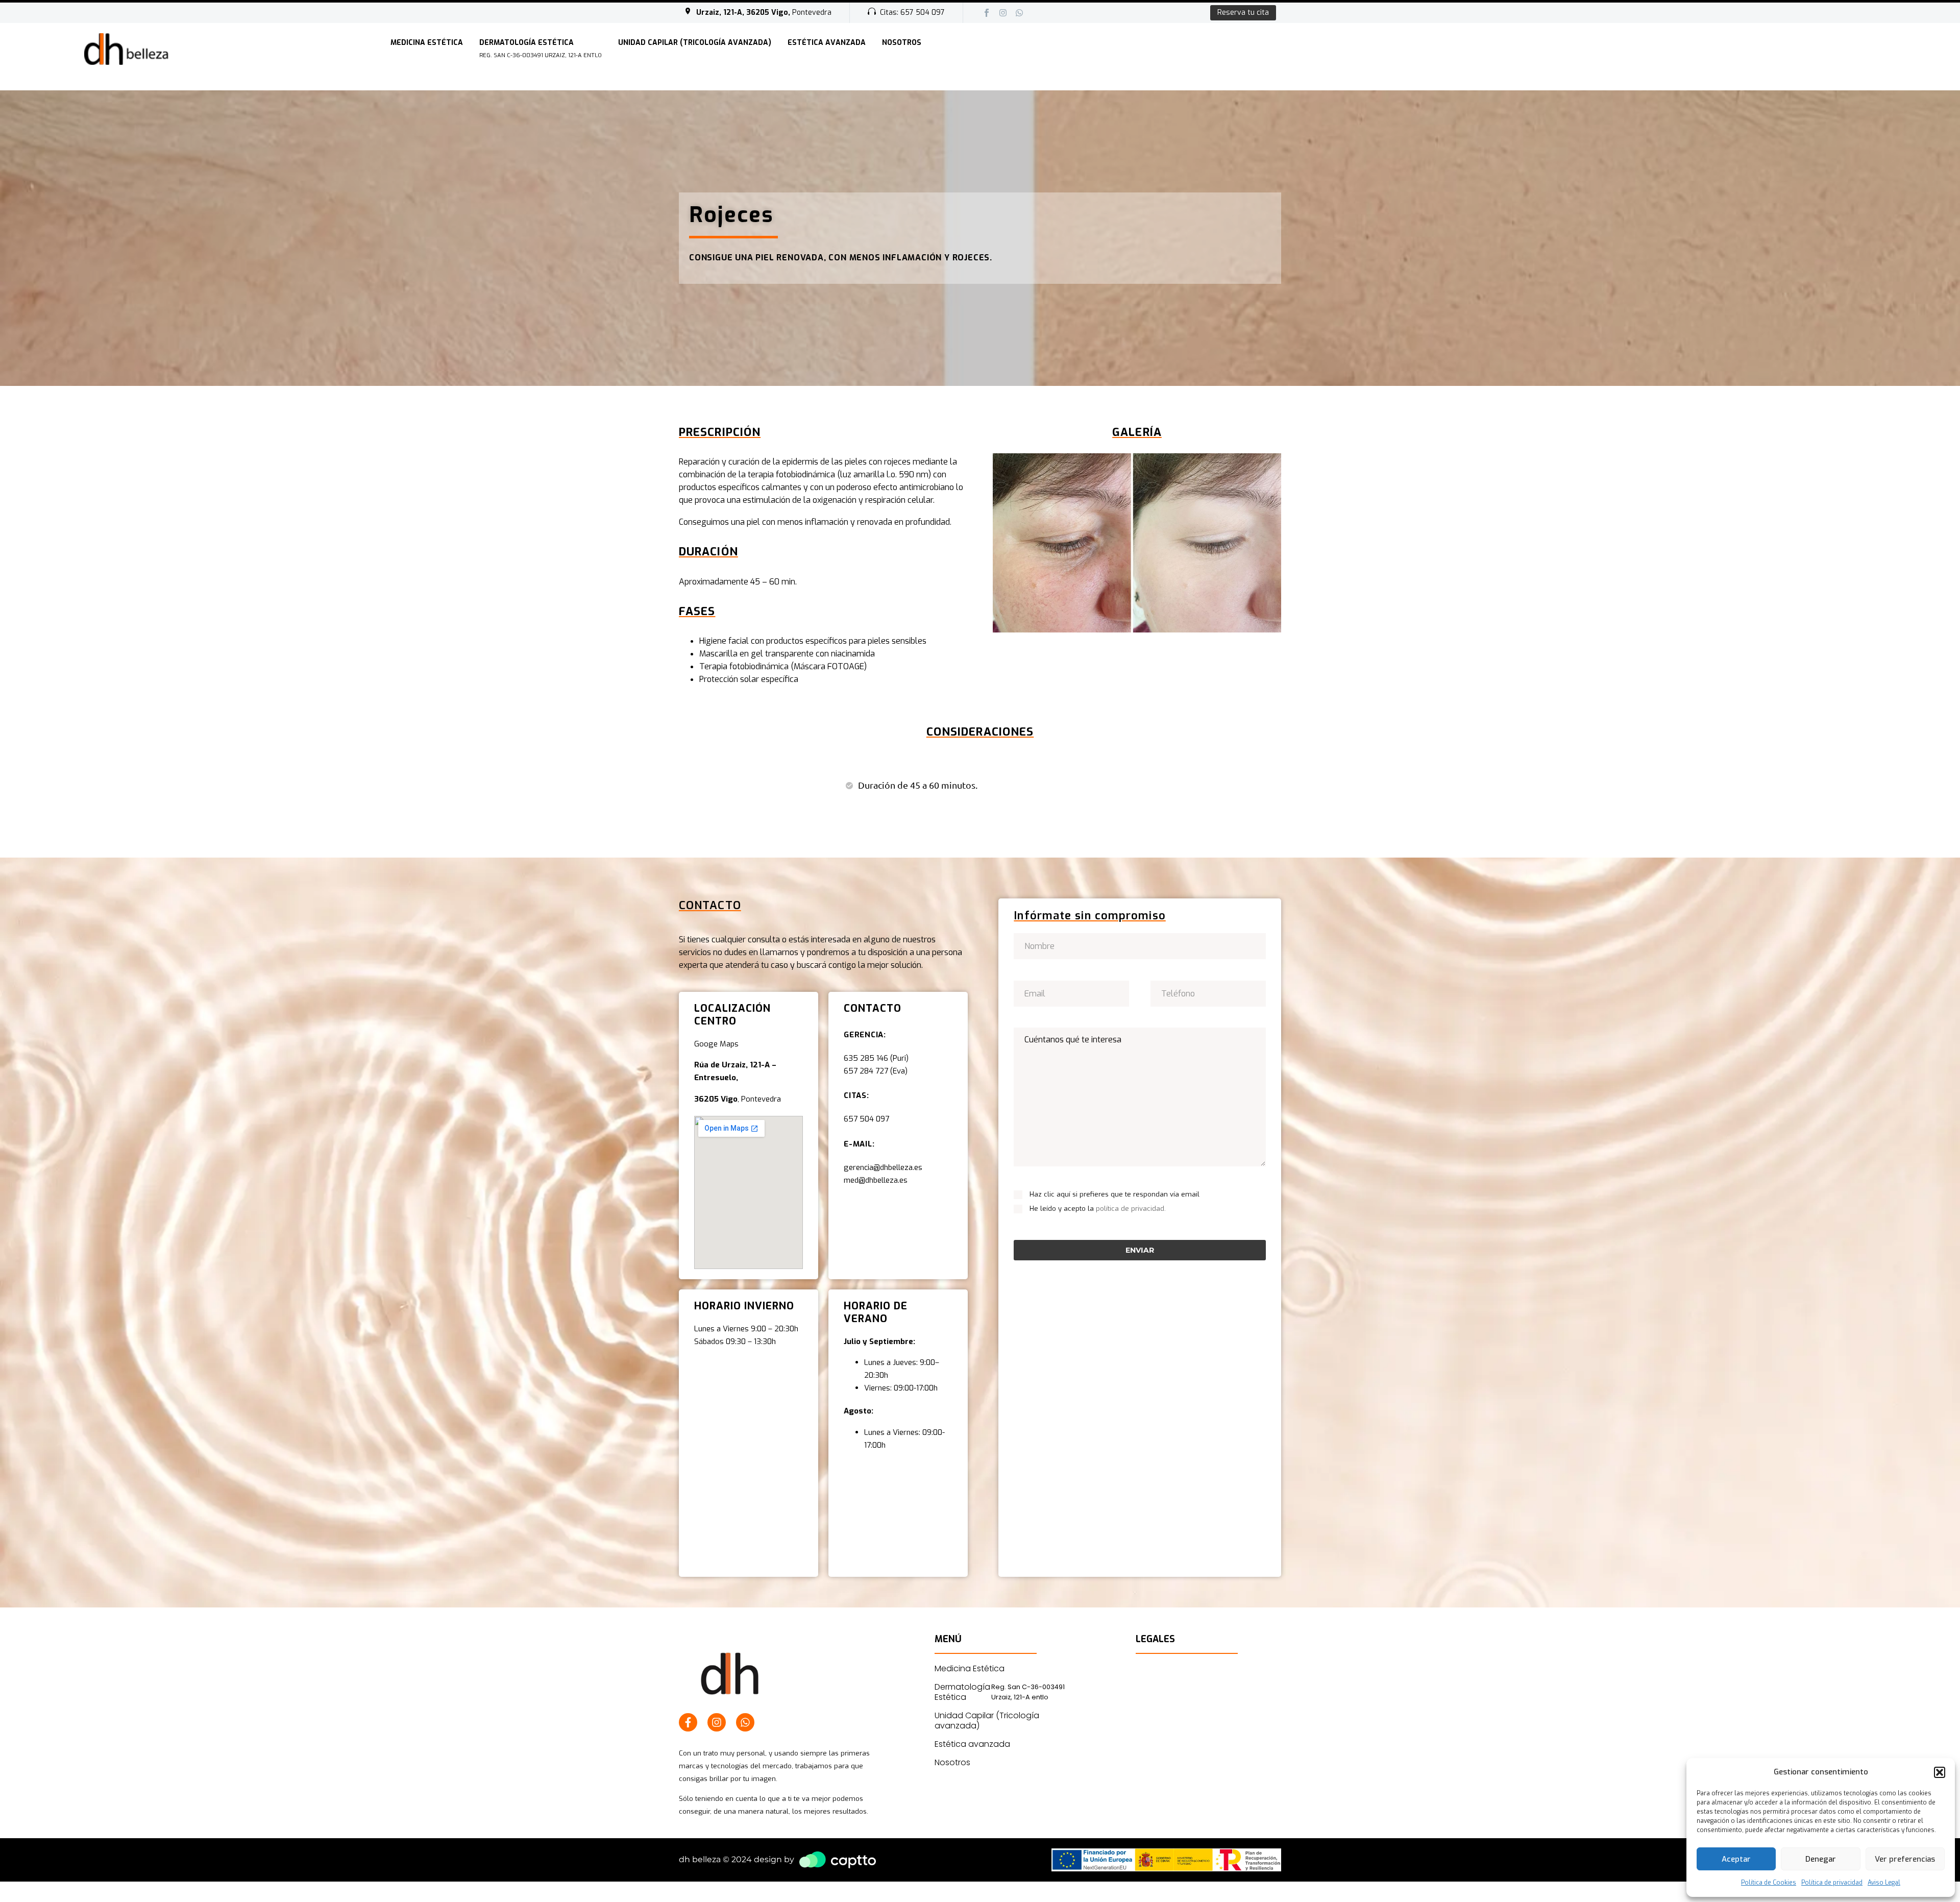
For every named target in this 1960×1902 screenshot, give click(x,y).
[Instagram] (1003, 13)
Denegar (1821, 1859)
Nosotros (902, 43)
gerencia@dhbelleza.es (884, 1167)
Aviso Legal (1884, 1883)
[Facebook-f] (688, 1722)
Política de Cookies (1769, 1883)
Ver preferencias (1905, 1859)
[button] (1940, 1772)
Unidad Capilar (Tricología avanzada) (695, 43)
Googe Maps (716, 1044)
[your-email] (1071, 993)
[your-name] (1140, 946)
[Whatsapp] (1019, 13)
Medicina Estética (427, 43)
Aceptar (1736, 1859)
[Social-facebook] (987, 13)
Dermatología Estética (541, 48)
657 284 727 (866, 1071)
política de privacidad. (1131, 1209)
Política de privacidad (1832, 1883)
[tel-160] (1208, 993)
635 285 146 (866, 1058)
